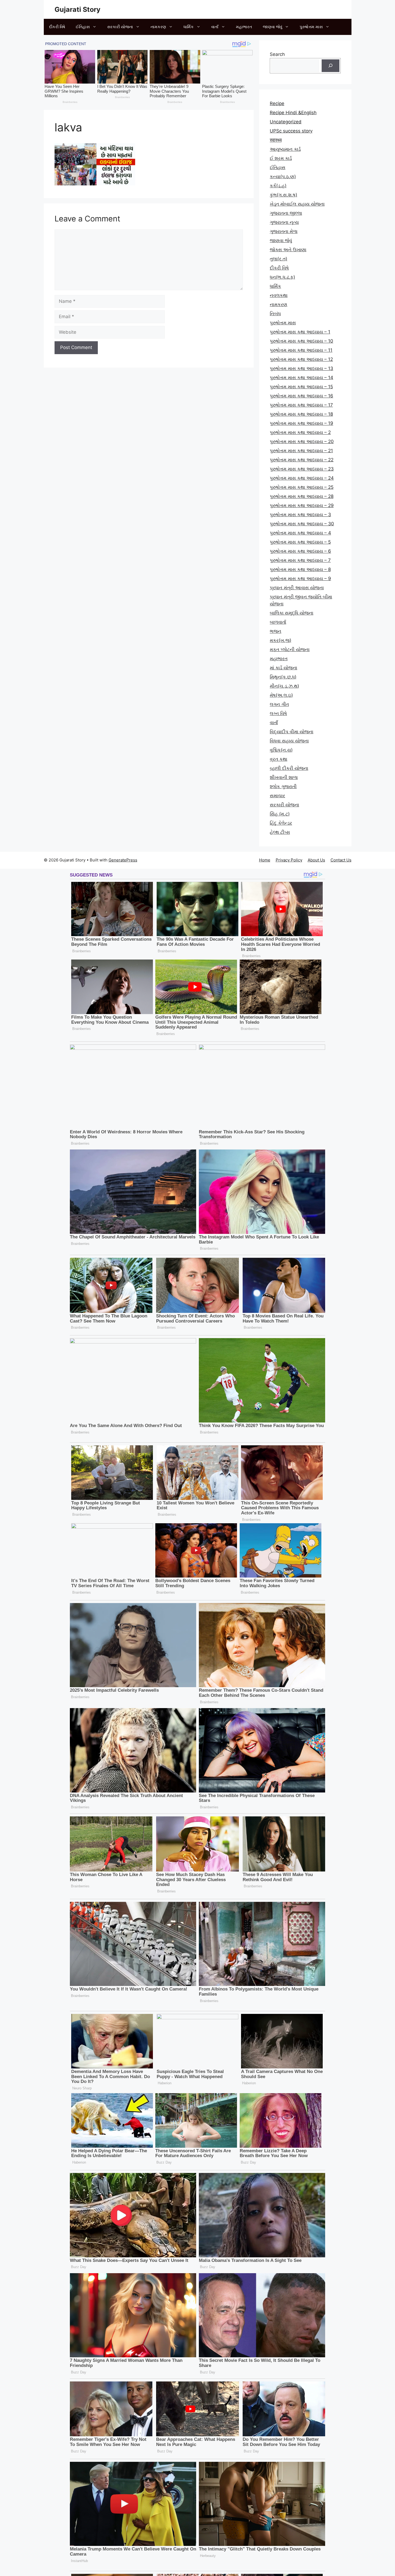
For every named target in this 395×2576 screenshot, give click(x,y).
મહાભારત (244, 27)
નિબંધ (275, 314)
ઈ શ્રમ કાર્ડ (281, 158)
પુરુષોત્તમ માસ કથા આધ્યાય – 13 (301, 368)
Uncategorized (286, 122)
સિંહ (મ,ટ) (280, 814)
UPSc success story (291, 131)
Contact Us (341, 860)
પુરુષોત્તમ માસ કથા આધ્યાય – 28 (302, 496)
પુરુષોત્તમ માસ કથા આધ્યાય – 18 (301, 414)
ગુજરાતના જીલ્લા (286, 213)
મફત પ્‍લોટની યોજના (290, 649)
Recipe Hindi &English (293, 113)
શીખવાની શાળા (284, 777)
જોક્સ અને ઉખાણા (288, 250)
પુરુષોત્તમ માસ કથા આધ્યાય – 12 (301, 359)
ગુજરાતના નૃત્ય (284, 222)
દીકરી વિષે (57, 27)
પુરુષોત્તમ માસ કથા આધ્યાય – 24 (302, 478)
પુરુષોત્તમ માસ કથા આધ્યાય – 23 (302, 469)
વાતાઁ (215, 27)
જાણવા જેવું (272, 27)
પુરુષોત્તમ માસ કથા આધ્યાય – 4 (300, 533)
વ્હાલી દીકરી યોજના (289, 768)
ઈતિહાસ (83, 27)
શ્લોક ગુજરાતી (283, 786)
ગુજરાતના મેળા (284, 231)
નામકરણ (158, 27)
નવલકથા (279, 295)
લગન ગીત (279, 704)
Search (277, 54)
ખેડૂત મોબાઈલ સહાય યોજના (297, 204)
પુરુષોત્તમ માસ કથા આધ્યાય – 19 (301, 423)
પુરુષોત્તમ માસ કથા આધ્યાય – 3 (300, 515)
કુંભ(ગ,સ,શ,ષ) (283, 195)
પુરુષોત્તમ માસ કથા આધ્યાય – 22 (302, 460)
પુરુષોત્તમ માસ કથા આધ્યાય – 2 (300, 432)
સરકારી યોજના (120, 27)
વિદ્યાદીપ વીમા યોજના (292, 732)
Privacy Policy (289, 860)
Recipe (277, 103)
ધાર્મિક (189, 27)
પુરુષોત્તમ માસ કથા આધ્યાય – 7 (300, 560)
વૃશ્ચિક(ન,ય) (281, 750)
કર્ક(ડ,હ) (278, 186)
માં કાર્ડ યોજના (283, 668)
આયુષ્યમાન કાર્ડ (285, 149)
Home (265, 860)
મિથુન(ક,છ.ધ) (283, 677)
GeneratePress (123, 860)
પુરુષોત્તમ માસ (311, 27)
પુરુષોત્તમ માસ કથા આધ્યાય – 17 (301, 405)
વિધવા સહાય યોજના (289, 741)
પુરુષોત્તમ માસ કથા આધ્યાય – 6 (300, 551)
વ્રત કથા (279, 759)
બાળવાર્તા (278, 622)
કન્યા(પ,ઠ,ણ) (283, 177)
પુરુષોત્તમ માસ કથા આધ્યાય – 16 (301, 396)
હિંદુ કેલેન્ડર (281, 823)
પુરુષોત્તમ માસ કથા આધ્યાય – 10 (301, 341)
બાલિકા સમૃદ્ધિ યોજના (292, 613)
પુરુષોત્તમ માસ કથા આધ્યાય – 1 (300, 332)
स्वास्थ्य (276, 140)
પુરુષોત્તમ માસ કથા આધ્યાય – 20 (302, 441)
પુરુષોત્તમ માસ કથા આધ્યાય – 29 (302, 505)
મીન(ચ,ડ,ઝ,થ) (284, 686)
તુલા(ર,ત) (279, 259)
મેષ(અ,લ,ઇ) (281, 695)
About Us (316, 860)
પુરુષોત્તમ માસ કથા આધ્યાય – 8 (300, 569)
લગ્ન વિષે (278, 713)
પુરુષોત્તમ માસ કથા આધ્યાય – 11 (301, 350)
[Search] (331, 66)
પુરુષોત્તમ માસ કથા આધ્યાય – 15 (301, 387)
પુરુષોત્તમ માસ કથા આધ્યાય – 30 (302, 524)
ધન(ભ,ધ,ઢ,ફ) (282, 277)
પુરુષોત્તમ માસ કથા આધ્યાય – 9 (300, 579)
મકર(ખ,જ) (281, 640)
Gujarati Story (78, 9)
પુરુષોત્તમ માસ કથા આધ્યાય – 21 (301, 451)
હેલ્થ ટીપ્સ (280, 832)
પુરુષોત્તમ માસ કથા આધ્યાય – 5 (300, 542)
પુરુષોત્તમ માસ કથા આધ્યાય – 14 (301, 378)
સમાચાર (277, 796)
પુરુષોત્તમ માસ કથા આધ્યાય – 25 (302, 487)
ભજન (276, 631)
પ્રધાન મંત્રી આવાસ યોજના (297, 588)
